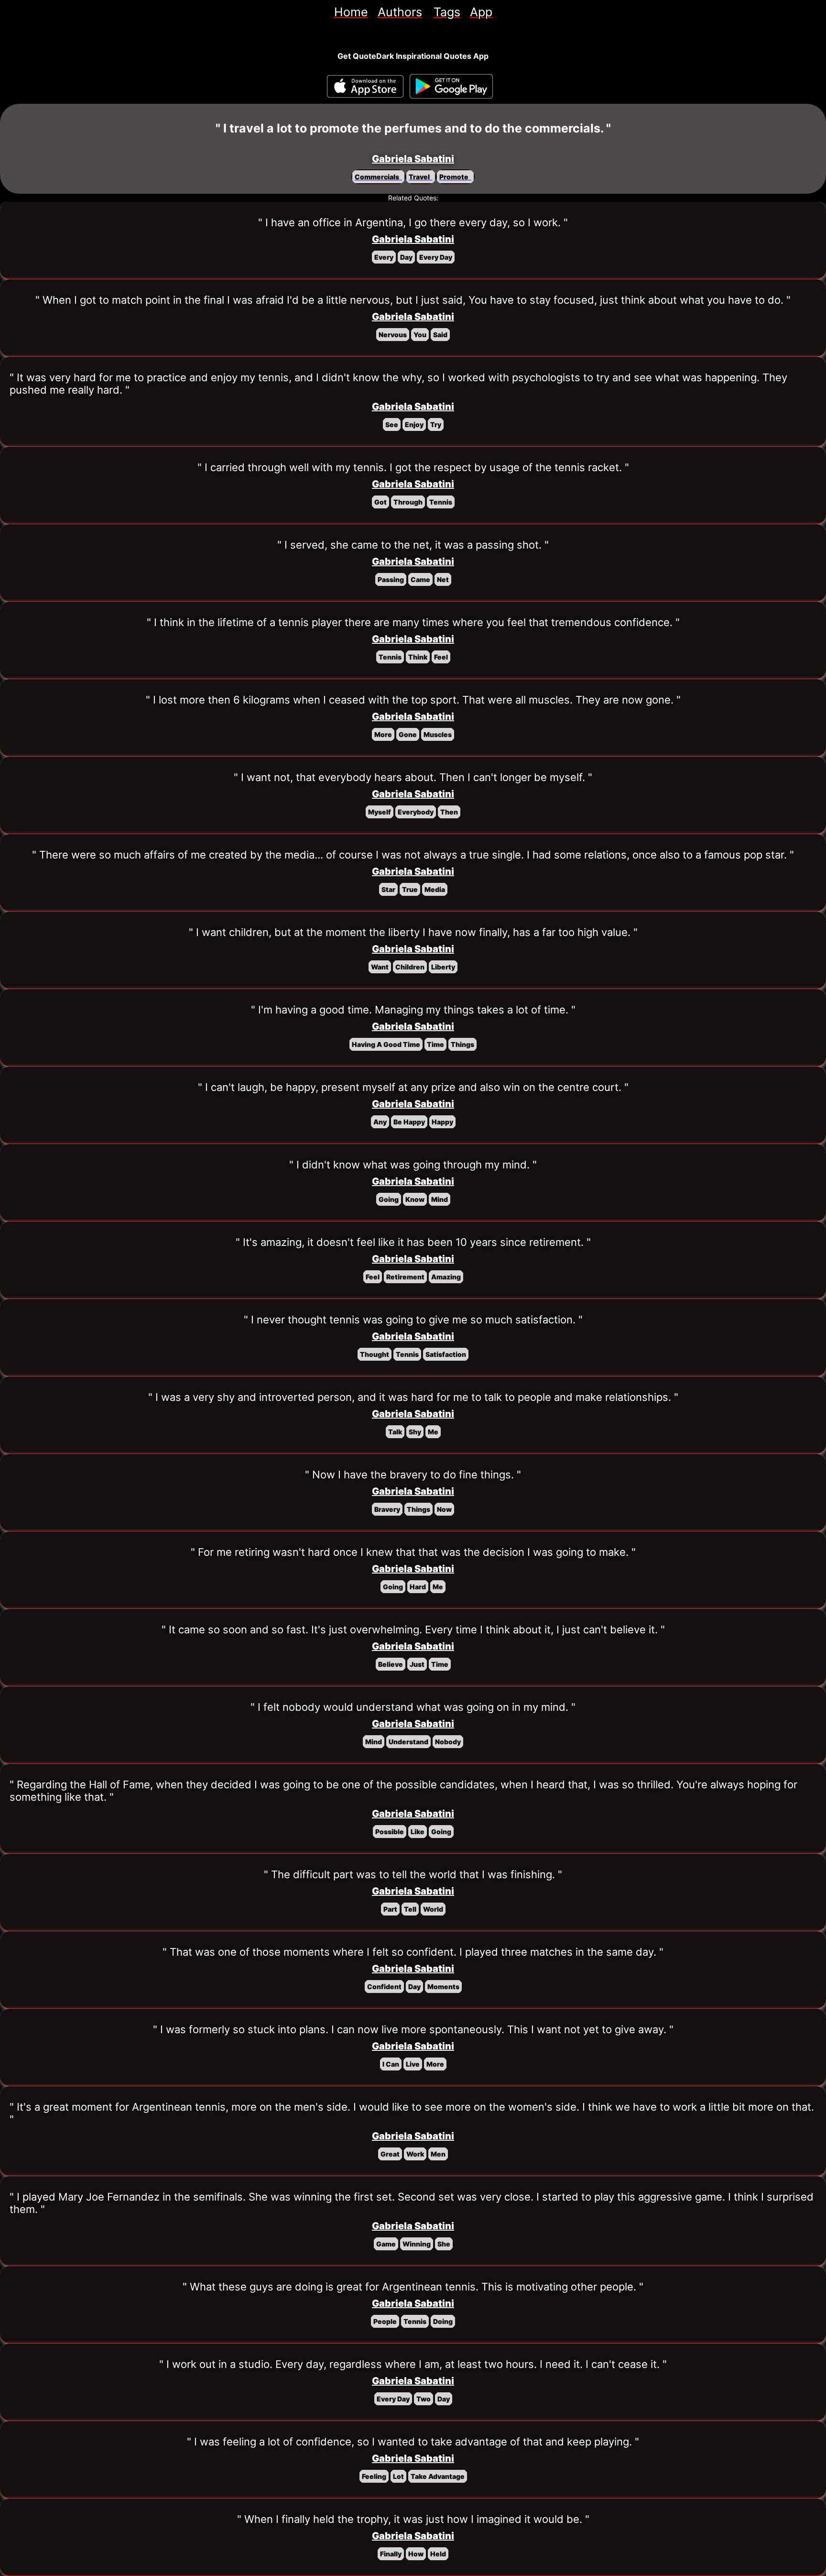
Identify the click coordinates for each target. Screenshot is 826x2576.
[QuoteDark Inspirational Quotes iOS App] (365, 86)
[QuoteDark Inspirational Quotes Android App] (451, 87)
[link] (351, 12)
